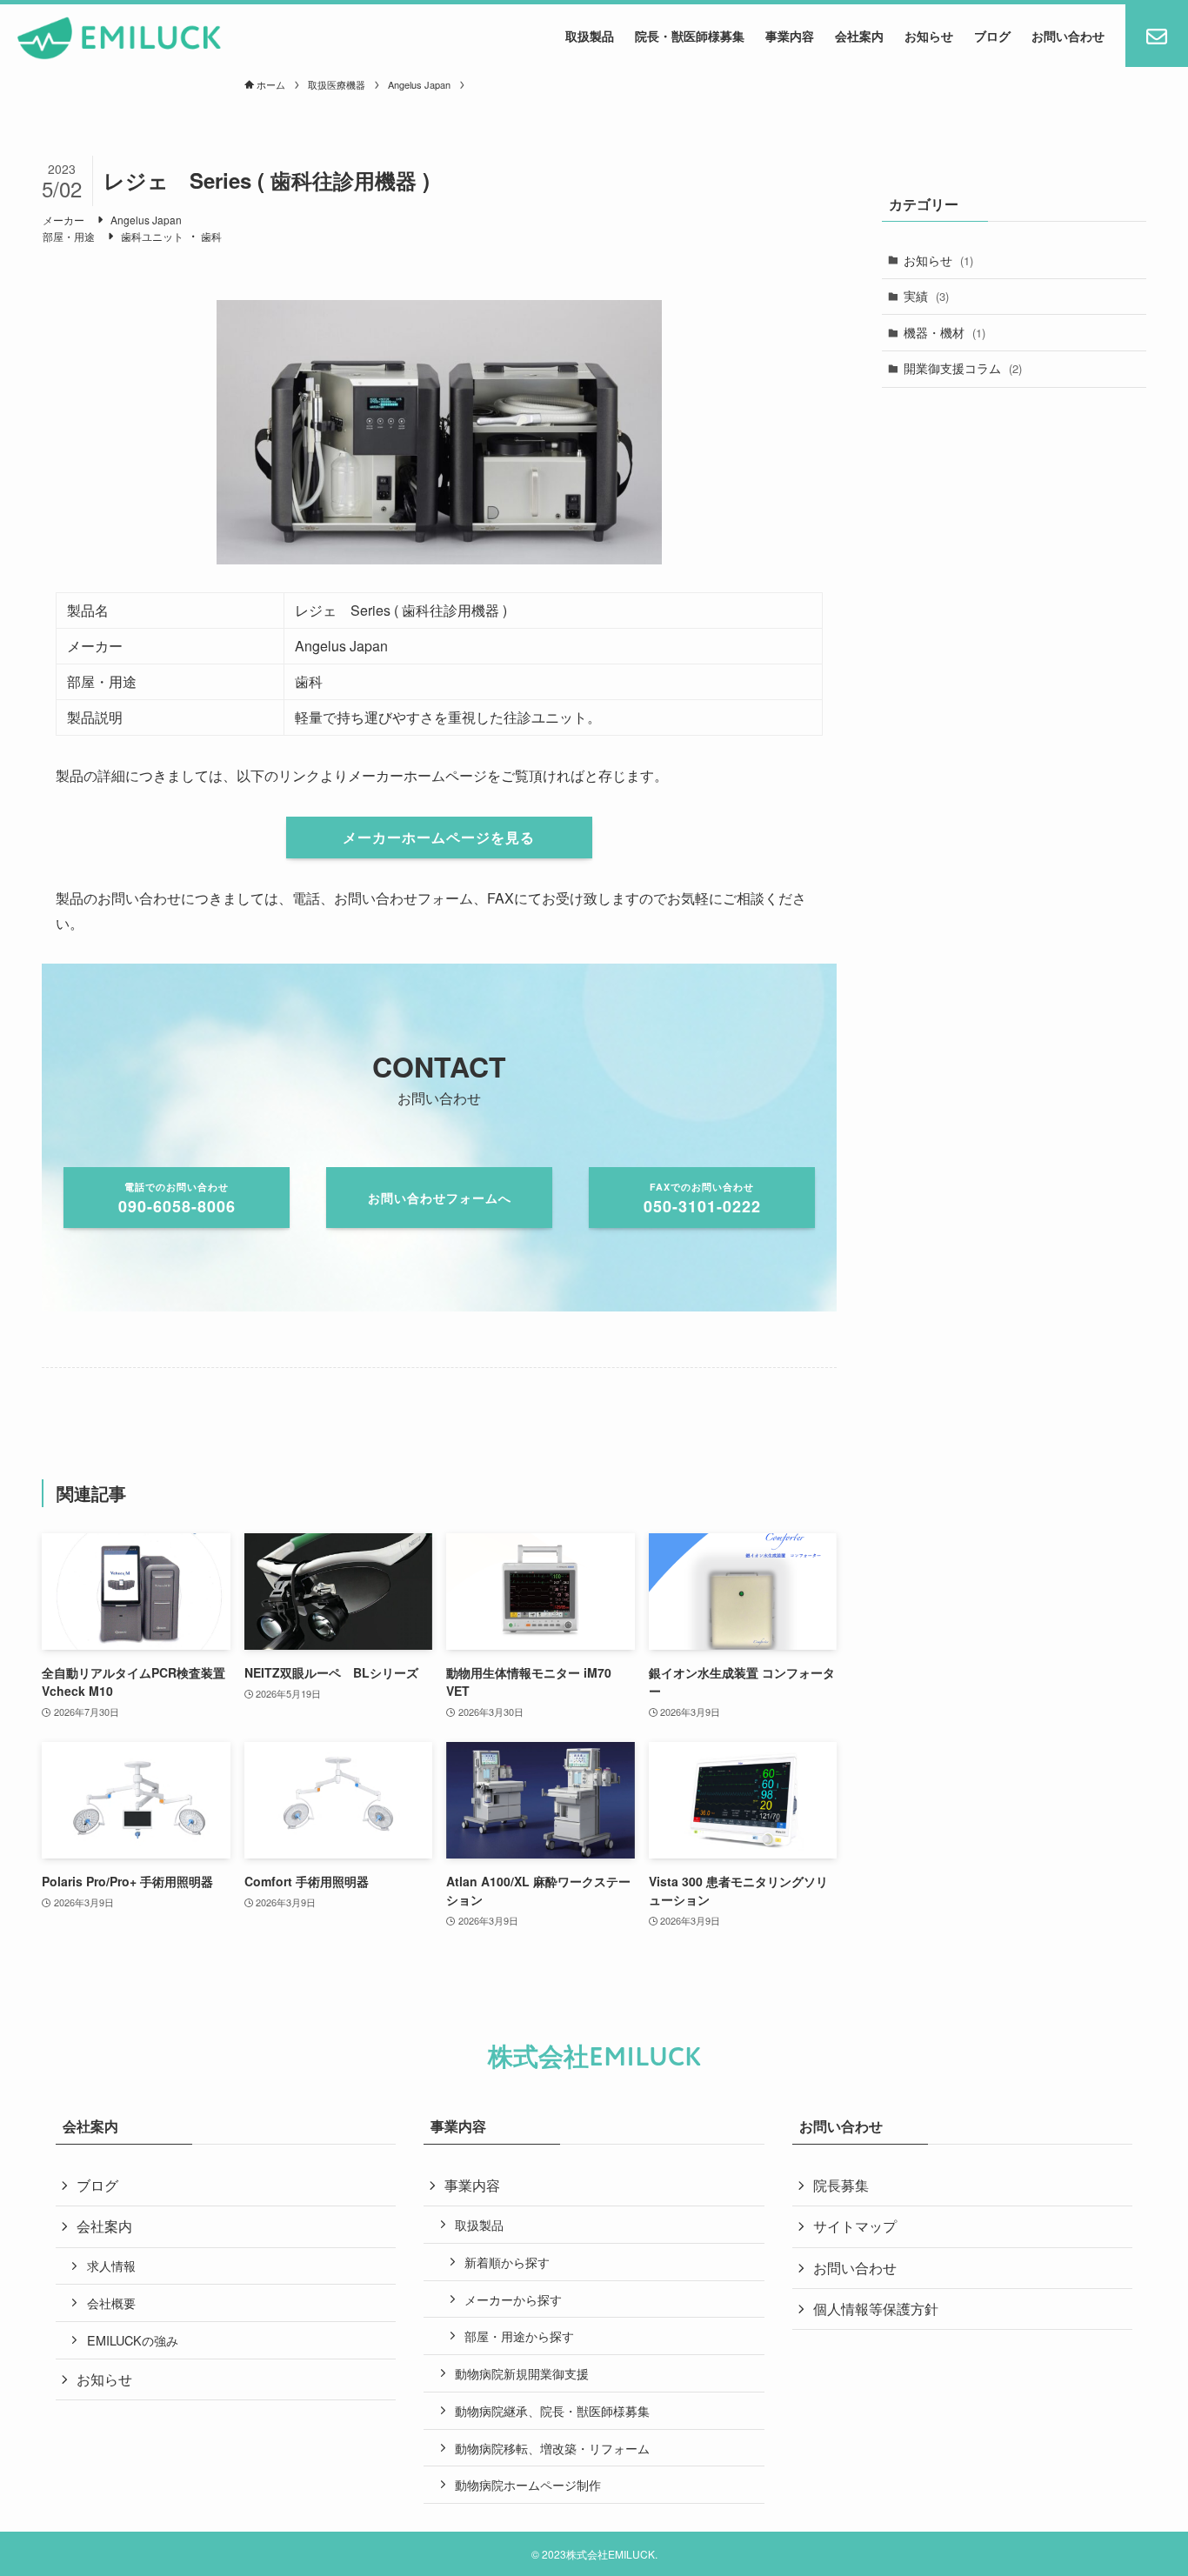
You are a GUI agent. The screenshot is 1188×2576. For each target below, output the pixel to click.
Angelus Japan (146, 220)
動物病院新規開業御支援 (522, 2373)
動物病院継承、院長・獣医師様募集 (552, 2410)
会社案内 (104, 2226)
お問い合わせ (855, 2268)
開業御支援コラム (963, 368)
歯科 (211, 236)
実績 (926, 296)
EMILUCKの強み (133, 2340)
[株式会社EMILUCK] (120, 38)
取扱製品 (479, 2224)
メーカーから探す (513, 2299)
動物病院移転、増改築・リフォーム (552, 2448)
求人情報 (111, 2265)
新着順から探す (507, 2262)
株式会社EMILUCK (594, 2057)
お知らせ (938, 260)
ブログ (97, 2185)
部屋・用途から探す (519, 2336)
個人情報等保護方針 (876, 2309)
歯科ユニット (152, 236)
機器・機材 (944, 332)
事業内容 (472, 2185)
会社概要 (111, 2302)
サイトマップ (855, 2226)
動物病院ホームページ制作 (528, 2484)
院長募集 (841, 2185)
